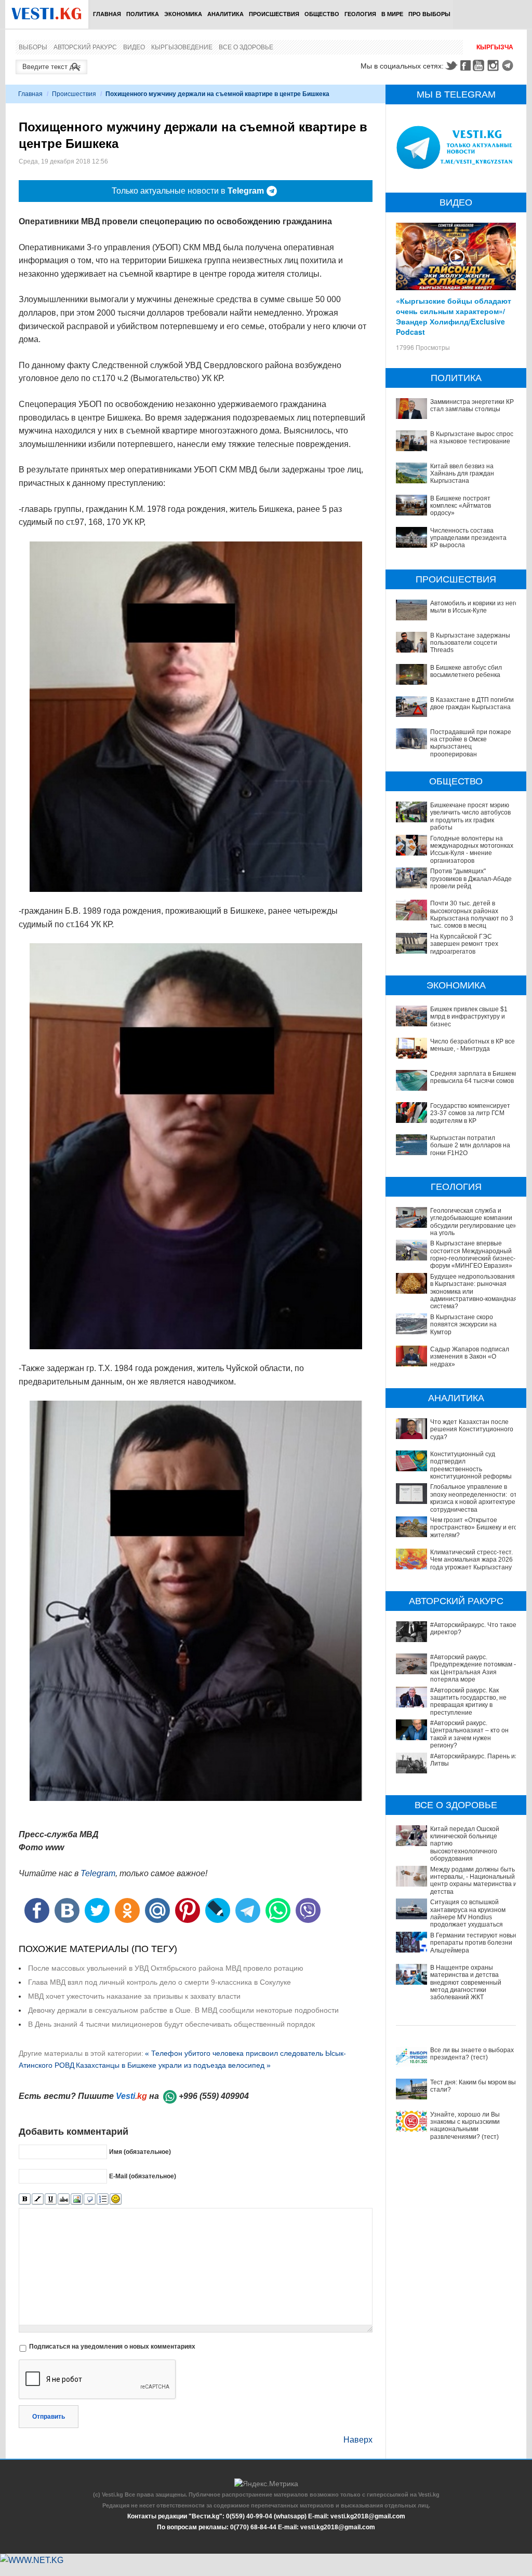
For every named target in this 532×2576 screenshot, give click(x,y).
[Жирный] (25, 2199)
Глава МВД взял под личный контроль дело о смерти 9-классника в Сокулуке (159, 1982)
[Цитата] (90, 2199)
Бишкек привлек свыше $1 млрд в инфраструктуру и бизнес (469, 1017)
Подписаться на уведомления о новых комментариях (112, 2347)
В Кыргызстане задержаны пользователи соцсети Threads (470, 643)
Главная (107, 14)
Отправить (49, 2417)
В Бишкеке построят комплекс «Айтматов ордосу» (461, 506)
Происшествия (274, 14)
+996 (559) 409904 (214, 2096)
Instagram (495, 65)
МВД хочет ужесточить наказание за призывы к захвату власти (134, 1996)
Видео (134, 47)
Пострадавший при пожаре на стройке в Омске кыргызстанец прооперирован (471, 743)
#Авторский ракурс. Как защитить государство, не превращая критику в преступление (468, 1701)
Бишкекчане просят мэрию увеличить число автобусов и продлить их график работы (470, 816)
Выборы (33, 47)
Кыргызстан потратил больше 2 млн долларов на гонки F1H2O (470, 1145)
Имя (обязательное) (140, 2152)
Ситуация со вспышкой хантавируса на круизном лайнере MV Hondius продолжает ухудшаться (468, 1913)
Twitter (451, 65)
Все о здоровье (246, 47)
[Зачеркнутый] (64, 2199)
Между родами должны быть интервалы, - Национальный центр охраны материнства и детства (474, 1881)
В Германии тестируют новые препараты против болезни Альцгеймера (474, 1943)
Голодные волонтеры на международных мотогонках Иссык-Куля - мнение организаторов (472, 850)
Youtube (480, 65)
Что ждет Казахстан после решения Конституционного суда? (472, 1429)
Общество (322, 14)
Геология (360, 14)
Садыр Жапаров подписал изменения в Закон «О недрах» (470, 1357)
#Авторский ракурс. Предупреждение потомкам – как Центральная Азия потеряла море (474, 1668)
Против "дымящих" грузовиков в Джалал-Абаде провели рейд (471, 879)
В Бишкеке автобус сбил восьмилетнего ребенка (466, 671)
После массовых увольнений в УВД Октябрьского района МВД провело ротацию (166, 1968)
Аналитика (225, 14)
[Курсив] (38, 2199)
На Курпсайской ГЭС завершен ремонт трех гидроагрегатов (464, 944)
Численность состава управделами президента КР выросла (468, 538)
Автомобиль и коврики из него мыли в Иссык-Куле (474, 607)
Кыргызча (495, 47)
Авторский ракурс (85, 47)
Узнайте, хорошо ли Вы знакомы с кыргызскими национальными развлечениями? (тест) (465, 2126)
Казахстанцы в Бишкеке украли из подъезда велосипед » (173, 2065)
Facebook (465, 65)
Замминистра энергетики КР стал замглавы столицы (472, 405)
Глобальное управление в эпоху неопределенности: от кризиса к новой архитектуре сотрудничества (474, 1498)
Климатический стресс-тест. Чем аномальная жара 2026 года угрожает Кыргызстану (471, 1560)
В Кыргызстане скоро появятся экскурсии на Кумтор (463, 1325)
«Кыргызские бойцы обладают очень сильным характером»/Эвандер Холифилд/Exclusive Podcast (454, 316)
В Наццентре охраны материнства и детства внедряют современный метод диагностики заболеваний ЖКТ (466, 1983)
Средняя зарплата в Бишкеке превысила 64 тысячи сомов (474, 1077)
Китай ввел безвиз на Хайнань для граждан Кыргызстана (462, 474)
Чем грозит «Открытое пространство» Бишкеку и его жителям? (474, 1528)
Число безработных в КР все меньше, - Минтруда (473, 1045)
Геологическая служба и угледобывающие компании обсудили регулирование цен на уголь (474, 1222)
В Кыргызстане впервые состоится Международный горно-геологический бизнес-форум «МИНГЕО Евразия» (473, 1255)
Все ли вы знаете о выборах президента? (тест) (472, 2054)
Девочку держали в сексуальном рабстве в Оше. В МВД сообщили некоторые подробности (183, 2010)
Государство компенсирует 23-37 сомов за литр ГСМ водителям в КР (470, 1113)
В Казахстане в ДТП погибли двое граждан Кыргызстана (472, 703)
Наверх (358, 2440)
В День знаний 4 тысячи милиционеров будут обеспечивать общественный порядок (171, 2024)
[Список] (103, 2199)
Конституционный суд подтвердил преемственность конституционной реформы (471, 1465)
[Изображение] (77, 2199)
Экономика (183, 14)
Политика (143, 14)
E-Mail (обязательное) (143, 2176)
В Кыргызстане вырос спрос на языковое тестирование (472, 438)
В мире (392, 14)
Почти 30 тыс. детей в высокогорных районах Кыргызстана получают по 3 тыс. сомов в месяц (472, 914)
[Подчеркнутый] (51, 2199)
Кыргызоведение (182, 47)
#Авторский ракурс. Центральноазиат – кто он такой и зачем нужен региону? (469, 1734)
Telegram (509, 65)
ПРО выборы (429, 14)
